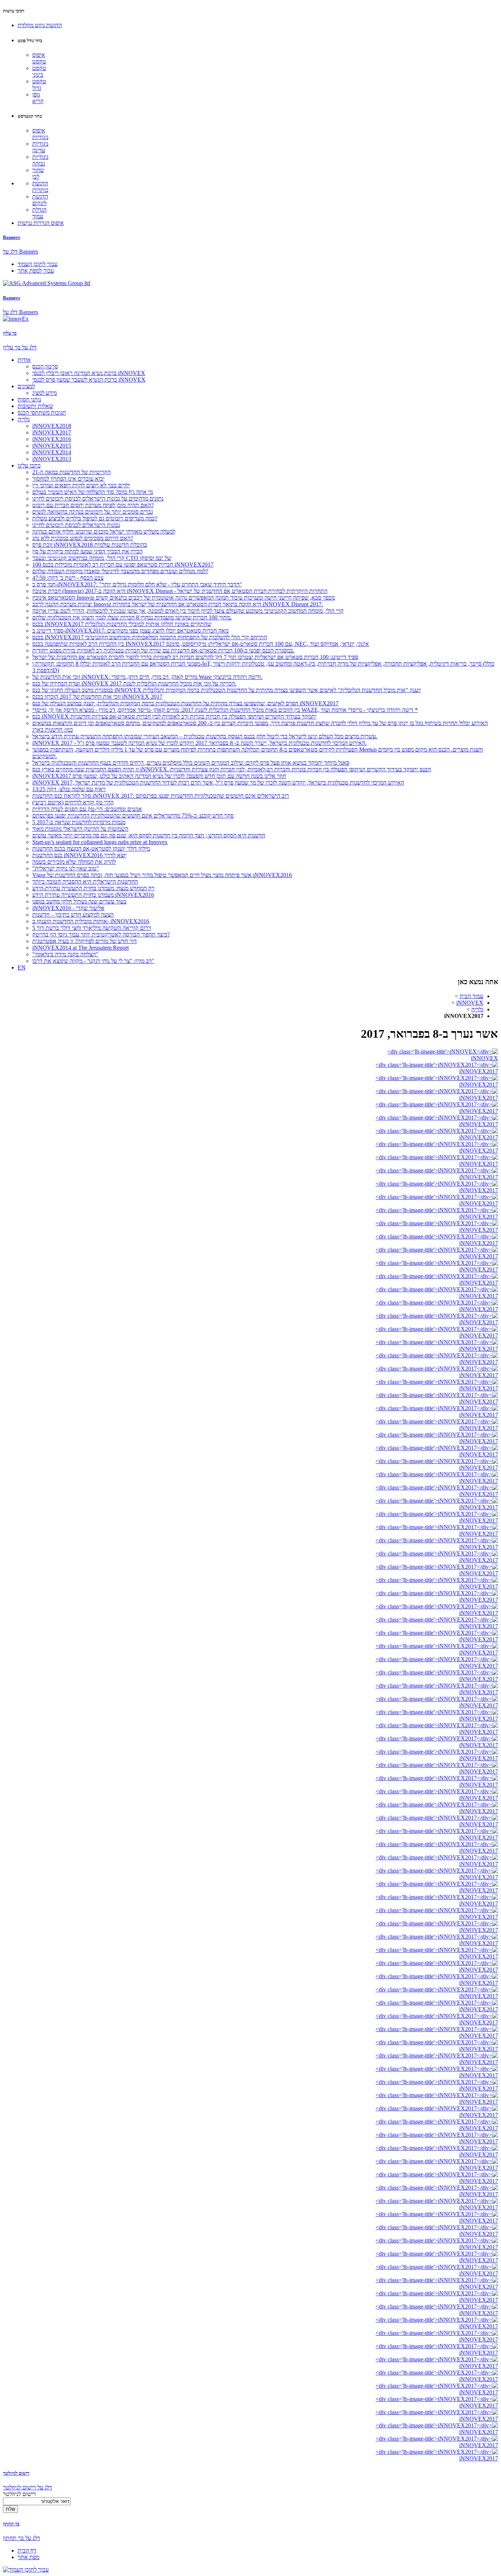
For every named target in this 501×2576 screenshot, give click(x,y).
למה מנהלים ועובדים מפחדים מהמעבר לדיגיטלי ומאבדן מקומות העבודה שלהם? (120, 571)
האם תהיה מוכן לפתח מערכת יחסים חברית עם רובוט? (93, 505)
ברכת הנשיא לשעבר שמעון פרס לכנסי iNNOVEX (89, 380)
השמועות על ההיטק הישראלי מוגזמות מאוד (80, 829)
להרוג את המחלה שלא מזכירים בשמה (74, 862)
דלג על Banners (21, 252)
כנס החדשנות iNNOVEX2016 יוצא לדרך (79, 855)
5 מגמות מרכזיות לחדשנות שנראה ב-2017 (79, 822)
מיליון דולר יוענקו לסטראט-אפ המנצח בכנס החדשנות (91, 849)
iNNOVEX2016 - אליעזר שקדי (68, 908)
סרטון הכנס (45, 366)
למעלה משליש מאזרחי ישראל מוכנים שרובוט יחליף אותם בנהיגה (104, 532)
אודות (24, 360)
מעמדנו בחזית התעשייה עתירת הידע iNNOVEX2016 (93, 895)
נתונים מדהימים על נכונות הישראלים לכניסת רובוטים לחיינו (98, 499)
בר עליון (10, 333)
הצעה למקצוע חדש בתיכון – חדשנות (73, 915)
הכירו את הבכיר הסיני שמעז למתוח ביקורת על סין (87, 551)
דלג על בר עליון (20, 347)
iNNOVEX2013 (52, 459)
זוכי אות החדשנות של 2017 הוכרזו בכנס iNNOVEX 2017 (97, 697)
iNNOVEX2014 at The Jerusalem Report (81, 948)
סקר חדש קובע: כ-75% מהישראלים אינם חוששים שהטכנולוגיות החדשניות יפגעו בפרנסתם (133, 816)
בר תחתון (11, 2524)
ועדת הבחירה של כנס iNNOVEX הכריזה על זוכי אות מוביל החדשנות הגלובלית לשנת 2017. (134, 683)
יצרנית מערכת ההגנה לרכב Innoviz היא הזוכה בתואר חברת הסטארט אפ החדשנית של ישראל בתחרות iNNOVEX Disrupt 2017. (178, 604)
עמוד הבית (471, 996)
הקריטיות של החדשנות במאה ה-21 (72, 472)
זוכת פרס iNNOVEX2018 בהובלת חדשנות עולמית (90, 545)
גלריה (24, 419)
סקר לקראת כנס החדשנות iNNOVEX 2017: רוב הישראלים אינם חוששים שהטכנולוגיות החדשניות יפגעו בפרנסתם (161, 796)
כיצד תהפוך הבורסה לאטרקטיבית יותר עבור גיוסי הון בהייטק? (101, 934)
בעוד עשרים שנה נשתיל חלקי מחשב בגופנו (79, 901)
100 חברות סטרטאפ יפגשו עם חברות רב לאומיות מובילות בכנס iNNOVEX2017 (123, 565)
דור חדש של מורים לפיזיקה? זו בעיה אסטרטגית (85, 941)
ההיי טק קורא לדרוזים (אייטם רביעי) (73, 802)
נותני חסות (29, 399)
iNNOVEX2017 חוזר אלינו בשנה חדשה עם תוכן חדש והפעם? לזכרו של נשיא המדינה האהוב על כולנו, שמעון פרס (159, 776)
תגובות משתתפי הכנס (42, 413)
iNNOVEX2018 (52, 426)
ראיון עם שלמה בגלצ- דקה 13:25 (69, 789)
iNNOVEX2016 (52, 439)
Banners (12, 237)
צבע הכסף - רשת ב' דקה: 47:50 (68, 578)
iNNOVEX (470, 1003)
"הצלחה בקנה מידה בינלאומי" (65, 954)
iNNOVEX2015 (52, 446)
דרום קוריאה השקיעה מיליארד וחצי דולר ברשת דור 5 (92, 928)
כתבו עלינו (29, 465)
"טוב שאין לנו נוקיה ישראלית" (66, 868)
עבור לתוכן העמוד (38, 264)
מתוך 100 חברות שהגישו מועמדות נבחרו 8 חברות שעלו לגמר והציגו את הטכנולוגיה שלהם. (132, 617)
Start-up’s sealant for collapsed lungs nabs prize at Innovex (100, 842)
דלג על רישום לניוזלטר (28, 2487)
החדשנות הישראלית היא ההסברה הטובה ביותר (85, 882)
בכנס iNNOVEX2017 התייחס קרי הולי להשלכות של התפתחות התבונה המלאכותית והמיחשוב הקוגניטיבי (150, 637)
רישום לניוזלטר (16, 2473)
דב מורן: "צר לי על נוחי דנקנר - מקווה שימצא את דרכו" (93, 961)
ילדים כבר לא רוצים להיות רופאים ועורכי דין (81, 485)
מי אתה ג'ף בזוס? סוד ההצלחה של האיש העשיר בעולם (93, 492)
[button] (40, 25)
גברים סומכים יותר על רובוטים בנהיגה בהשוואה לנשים (93, 512)
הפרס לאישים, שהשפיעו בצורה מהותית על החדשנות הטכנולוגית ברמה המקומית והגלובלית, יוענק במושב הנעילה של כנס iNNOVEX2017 (185, 703)
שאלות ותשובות (35, 406)
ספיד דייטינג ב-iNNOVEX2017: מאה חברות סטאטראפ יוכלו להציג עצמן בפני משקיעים (130, 631)
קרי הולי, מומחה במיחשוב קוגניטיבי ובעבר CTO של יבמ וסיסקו (102, 558)
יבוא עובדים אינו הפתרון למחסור (68, 479)
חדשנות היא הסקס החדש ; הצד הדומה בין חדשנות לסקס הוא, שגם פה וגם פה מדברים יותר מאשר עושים (149, 835)
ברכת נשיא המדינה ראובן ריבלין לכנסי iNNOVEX (89, 373)
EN (22, 967)
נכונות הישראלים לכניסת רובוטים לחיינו (76, 525)
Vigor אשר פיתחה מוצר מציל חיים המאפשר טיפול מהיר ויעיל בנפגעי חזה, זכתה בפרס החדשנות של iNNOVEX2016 (162, 875)
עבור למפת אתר (36, 271)
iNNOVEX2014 (52, 452)
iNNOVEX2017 (52, 432)
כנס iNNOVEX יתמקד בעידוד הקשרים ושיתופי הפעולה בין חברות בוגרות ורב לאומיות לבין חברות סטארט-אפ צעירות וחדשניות (174, 716)
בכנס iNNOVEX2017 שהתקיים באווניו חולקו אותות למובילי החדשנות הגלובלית (122, 624)
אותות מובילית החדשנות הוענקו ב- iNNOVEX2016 (91, 921)
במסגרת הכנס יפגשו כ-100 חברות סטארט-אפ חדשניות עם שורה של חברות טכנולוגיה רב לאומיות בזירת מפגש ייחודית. (163, 650)
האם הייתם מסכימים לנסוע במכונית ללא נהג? (83, 538)
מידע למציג (45, 393)
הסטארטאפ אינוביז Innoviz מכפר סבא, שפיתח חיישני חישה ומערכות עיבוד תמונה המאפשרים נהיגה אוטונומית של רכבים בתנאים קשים (184, 598)
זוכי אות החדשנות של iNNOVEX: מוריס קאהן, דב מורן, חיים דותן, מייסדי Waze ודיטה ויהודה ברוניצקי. (147, 677)
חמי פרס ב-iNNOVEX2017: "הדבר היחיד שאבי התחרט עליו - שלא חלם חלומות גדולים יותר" (137, 584)
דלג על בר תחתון (21, 2538)
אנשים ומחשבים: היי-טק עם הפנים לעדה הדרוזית (87, 809)
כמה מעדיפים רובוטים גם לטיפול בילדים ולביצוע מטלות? (95, 518)
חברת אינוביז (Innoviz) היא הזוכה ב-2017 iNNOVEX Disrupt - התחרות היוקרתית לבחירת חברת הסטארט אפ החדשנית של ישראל (180, 591)
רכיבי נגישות (14, 11)
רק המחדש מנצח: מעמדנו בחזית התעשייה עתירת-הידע (93, 888)
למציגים (26, 386)
